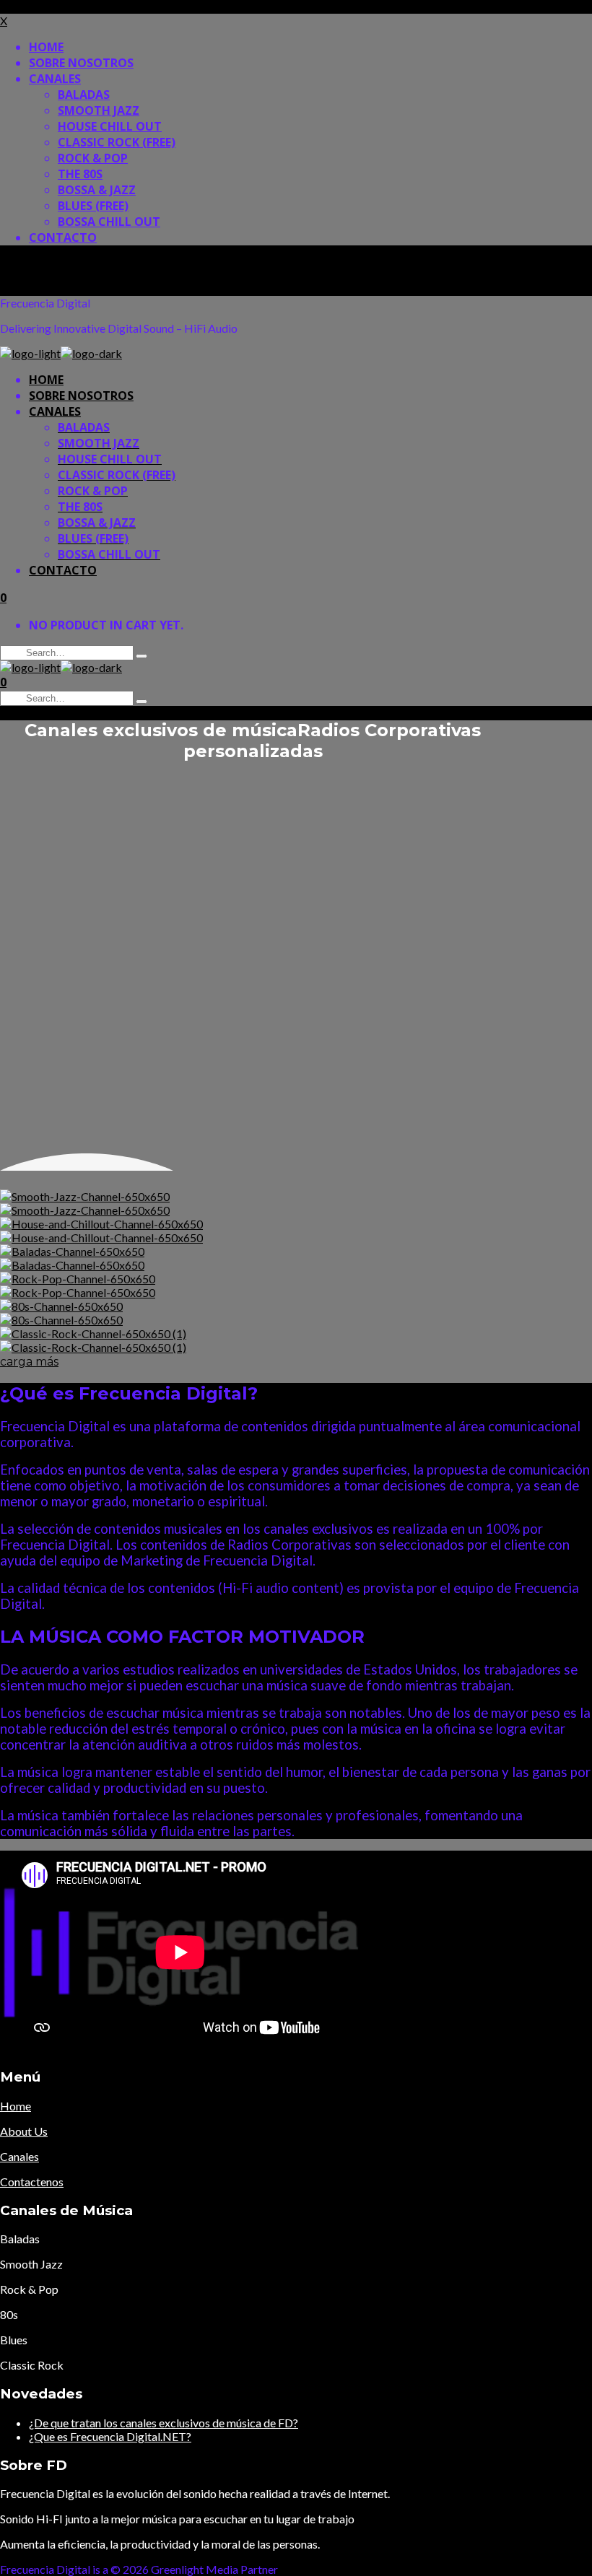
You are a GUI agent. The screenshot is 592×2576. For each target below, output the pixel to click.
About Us (24, 2131)
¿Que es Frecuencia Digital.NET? (110, 2436)
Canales (19, 2156)
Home (16, 2106)
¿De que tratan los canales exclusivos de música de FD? (164, 2423)
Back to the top (38, 264)
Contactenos (32, 2182)
